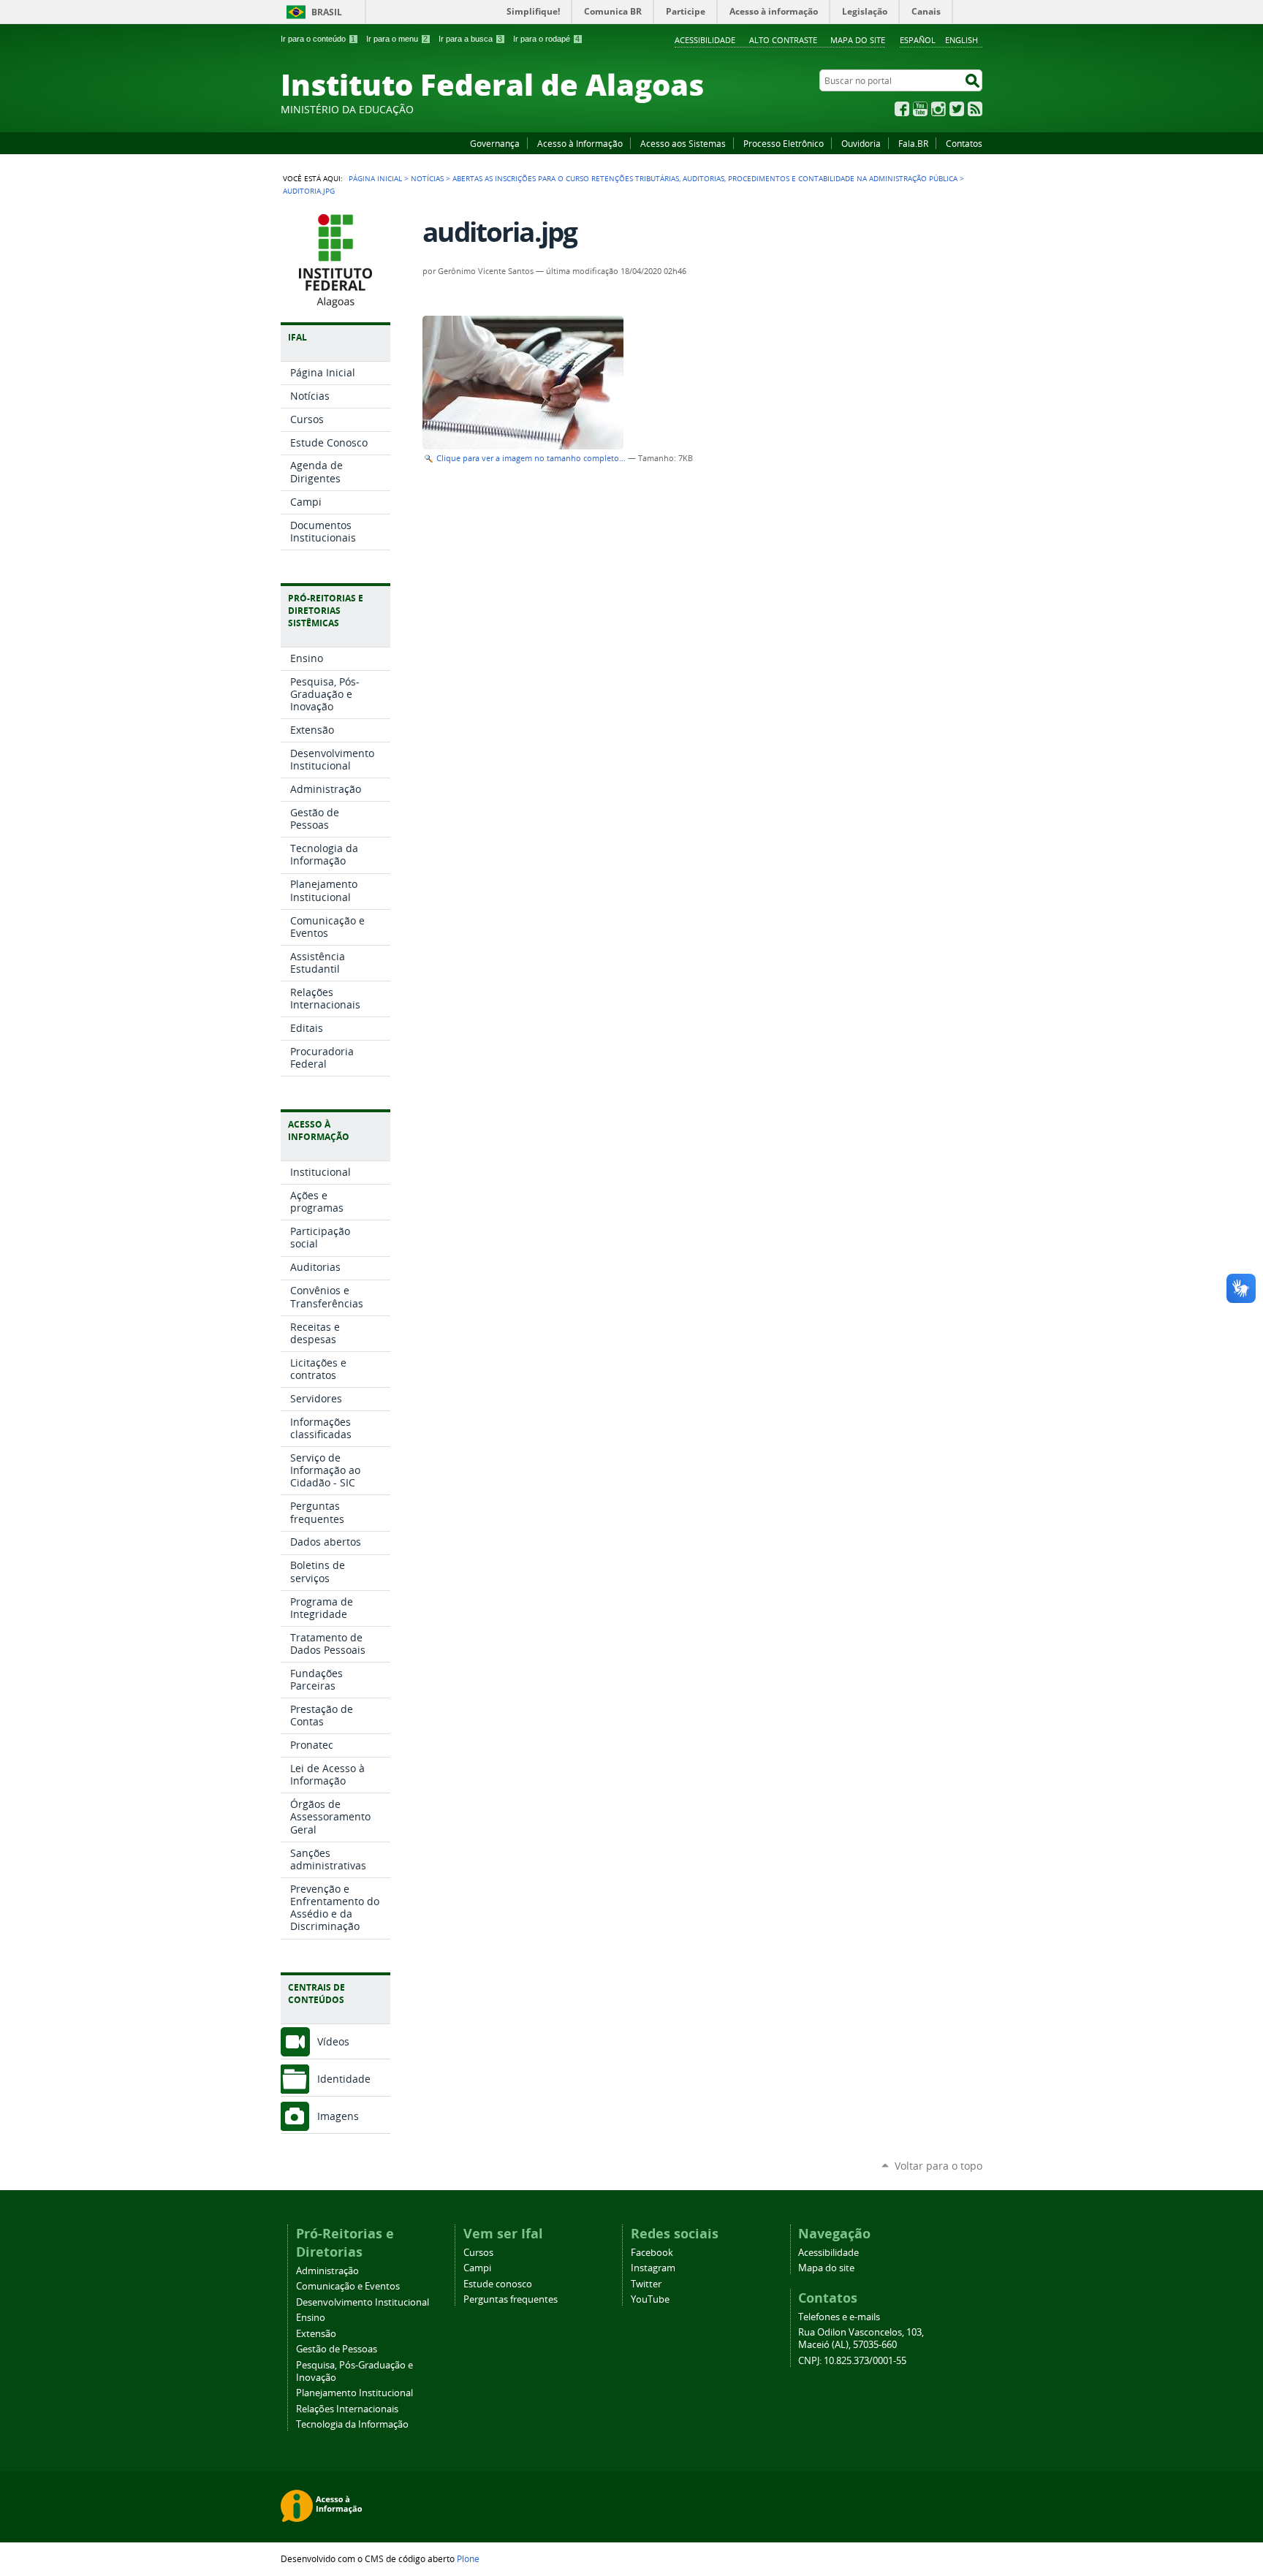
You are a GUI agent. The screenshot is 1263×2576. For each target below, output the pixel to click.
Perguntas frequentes (511, 2299)
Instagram (938, 109)
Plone (468, 2558)
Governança (495, 143)
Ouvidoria (861, 143)
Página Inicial (375, 178)
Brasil (327, 12)
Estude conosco (498, 2284)
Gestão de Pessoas (337, 2349)
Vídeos (333, 2041)
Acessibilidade (705, 40)
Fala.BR (913, 143)
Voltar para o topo (938, 2166)
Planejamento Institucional (354, 2393)
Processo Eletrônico (784, 143)
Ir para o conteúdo (318, 39)
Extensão (316, 2334)
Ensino (311, 2318)
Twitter (957, 109)
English (962, 40)
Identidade (344, 2079)
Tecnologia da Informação (352, 2424)
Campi (477, 2268)
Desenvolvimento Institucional (363, 2302)
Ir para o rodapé (546, 39)
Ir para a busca (470, 39)
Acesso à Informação (580, 143)
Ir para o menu (397, 39)
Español (918, 40)
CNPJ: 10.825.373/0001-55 (852, 2361)
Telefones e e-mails (839, 2317)
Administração (327, 2271)
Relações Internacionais (347, 2409)
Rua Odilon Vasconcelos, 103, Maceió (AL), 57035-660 (861, 2338)
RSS (975, 109)
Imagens (338, 2116)
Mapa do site (858, 40)
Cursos (478, 2253)
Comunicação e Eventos (348, 2286)
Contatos (964, 143)
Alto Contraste (783, 40)
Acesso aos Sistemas (683, 143)
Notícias (427, 178)
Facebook (902, 109)
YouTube (920, 109)
